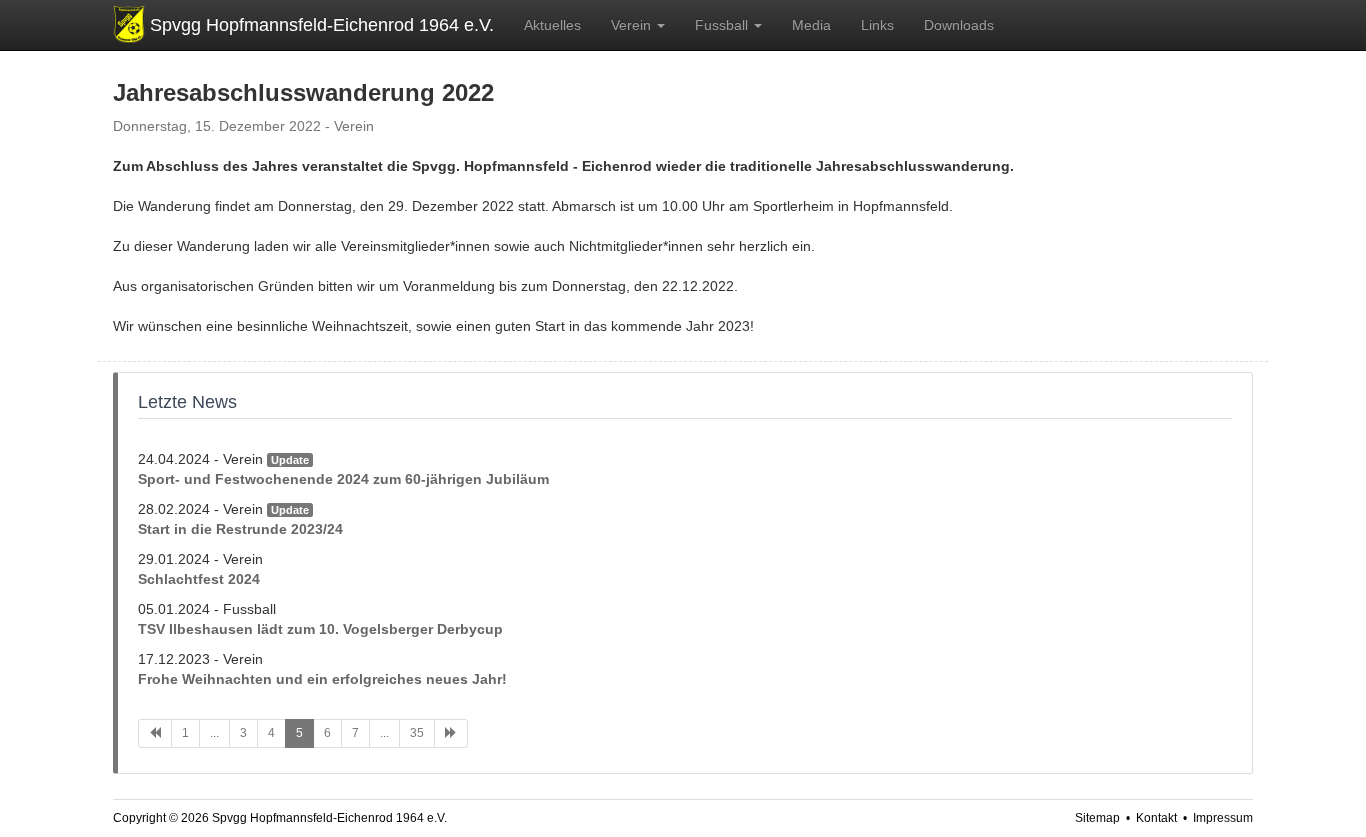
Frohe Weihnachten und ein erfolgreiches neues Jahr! (322, 679)
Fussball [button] (723, 25)
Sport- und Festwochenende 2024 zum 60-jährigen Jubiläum (343, 479)
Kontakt (1156, 818)
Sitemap (1097, 818)
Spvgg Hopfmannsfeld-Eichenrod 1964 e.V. (322, 25)
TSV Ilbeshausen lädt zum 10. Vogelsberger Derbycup (320, 629)
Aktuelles (552, 25)
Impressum (1223, 818)
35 (417, 733)
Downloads (959, 25)
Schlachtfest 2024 (199, 579)
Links (877, 25)
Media (811, 25)
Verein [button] (633, 25)
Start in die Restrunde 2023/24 (240, 529)
